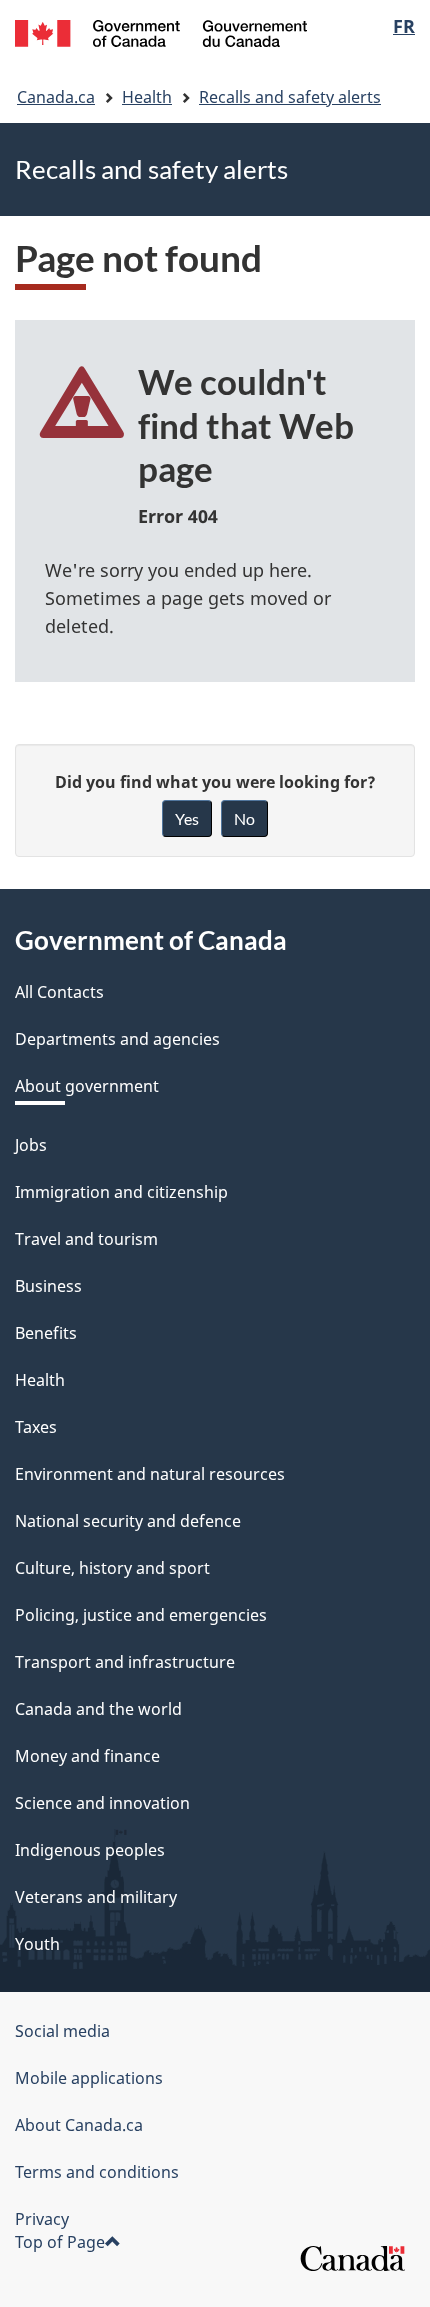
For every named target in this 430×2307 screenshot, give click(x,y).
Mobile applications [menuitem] (89, 2078)
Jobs (31, 1145)
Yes (187, 818)
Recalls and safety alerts (290, 97)
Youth (37, 1944)
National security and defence (128, 1521)
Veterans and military (96, 1897)
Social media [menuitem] (62, 2031)
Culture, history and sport (112, 1568)
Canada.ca (56, 97)
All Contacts (59, 992)
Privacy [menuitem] (42, 2219)
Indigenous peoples (90, 1850)
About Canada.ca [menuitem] (79, 2125)
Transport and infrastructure (125, 1662)
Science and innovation (102, 1803)
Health (147, 97)
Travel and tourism (86, 1239)
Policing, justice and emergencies (141, 1615)
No (244, 818)
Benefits (46, 1333)
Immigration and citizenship (121, 1192)
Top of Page (60, 2242)
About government (87, 1086)
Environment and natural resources (150, 1474)
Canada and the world (98, 1709)
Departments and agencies (117, 1039)
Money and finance (87, 1756)
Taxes (36, 1427)
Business (48, 1286)
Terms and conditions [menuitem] (97, 2172)
